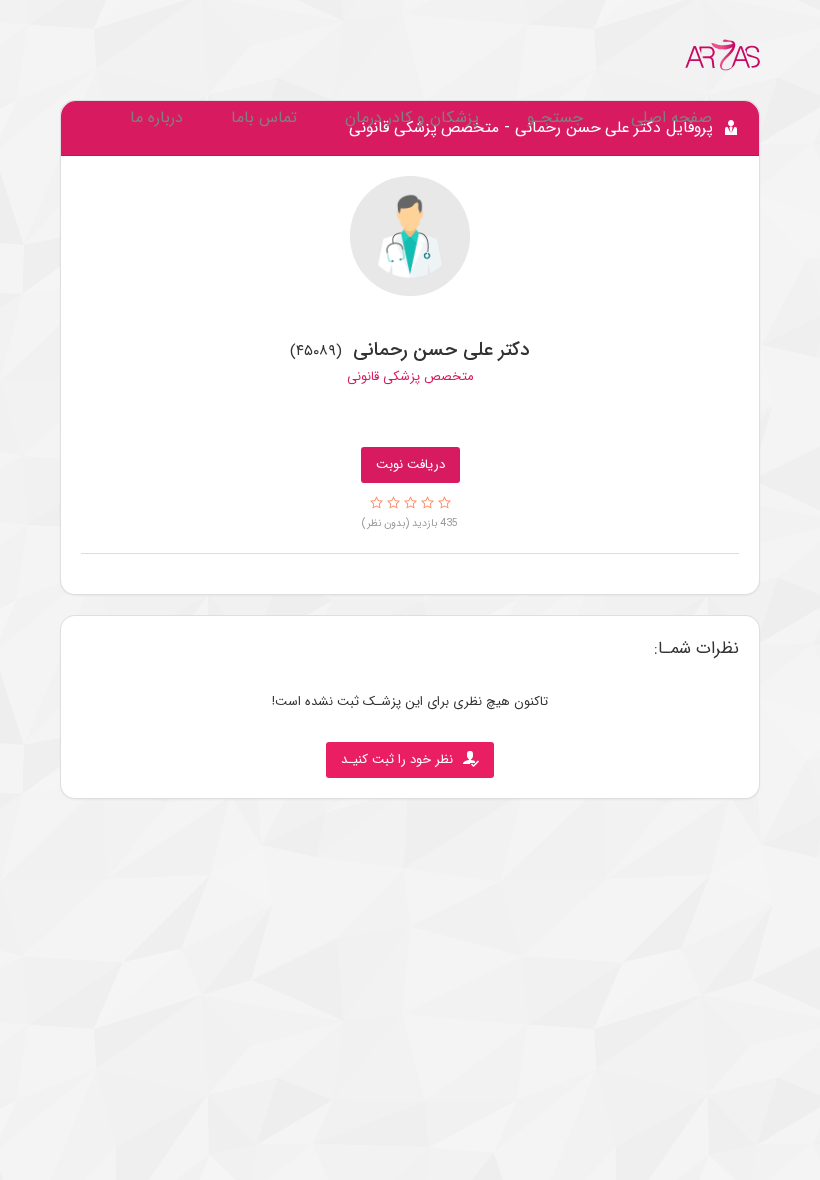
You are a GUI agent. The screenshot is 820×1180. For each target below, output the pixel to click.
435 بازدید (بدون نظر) (410, 523)
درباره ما (156, 117)
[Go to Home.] (723, 54)
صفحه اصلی (671, 117)
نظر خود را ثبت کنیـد (397, 759)
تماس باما (264, 117)
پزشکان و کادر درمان (412, 117)
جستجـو (555, 117)
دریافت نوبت (410, 464)
